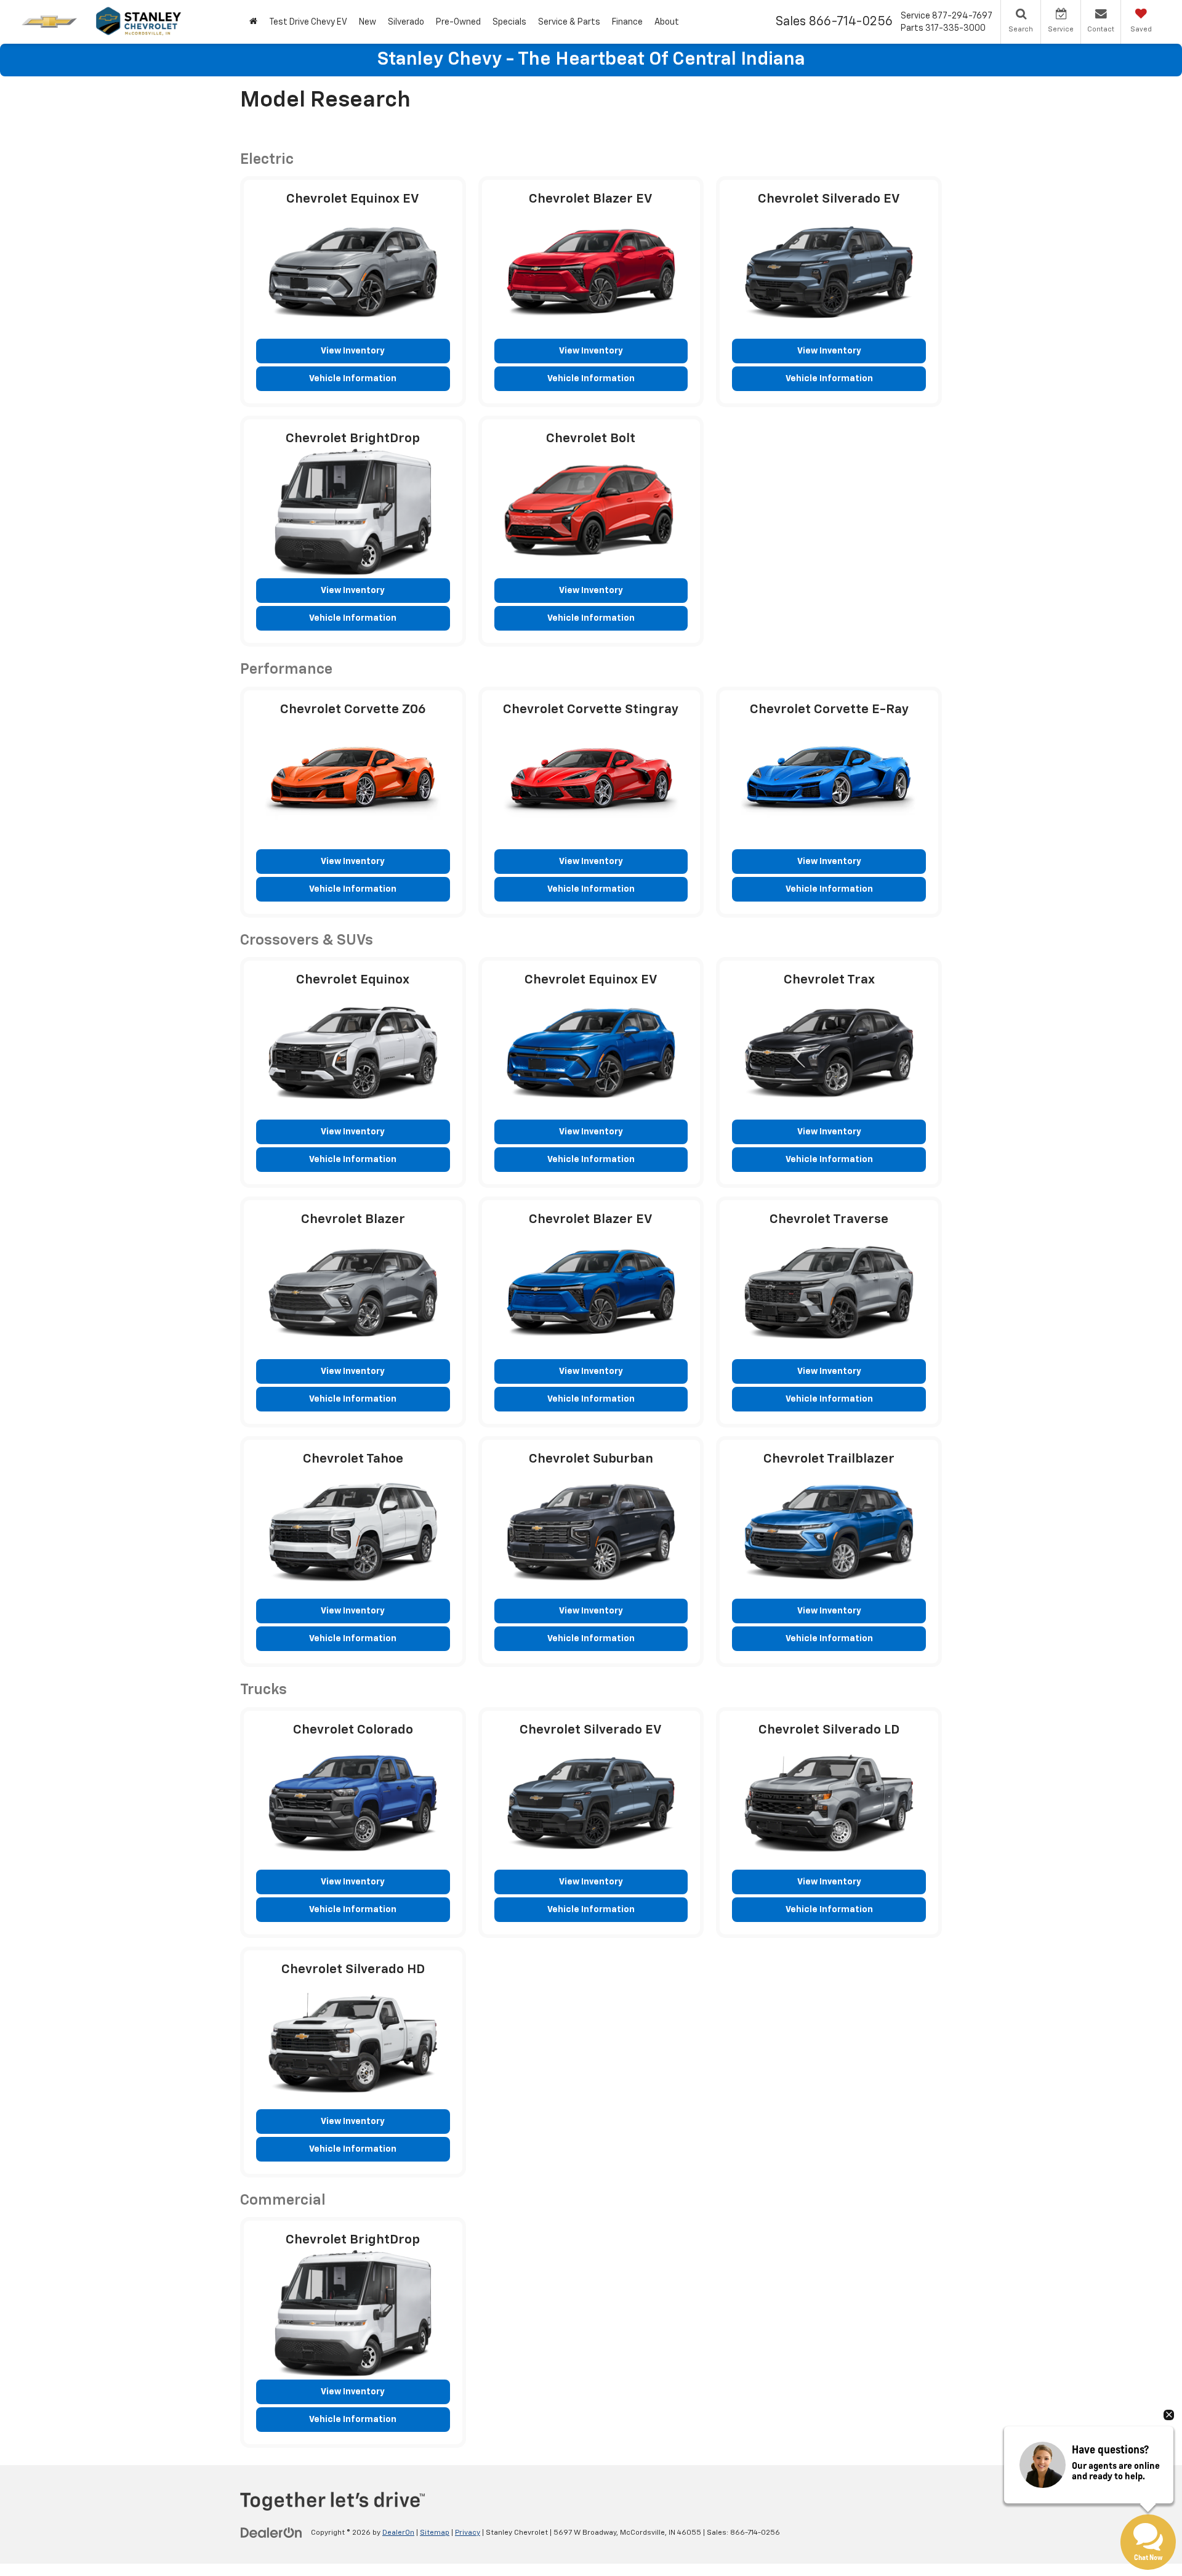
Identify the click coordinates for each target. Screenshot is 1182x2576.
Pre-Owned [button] (458, 22)
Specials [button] (509, 22)
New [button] (368, 22)
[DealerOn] (271, 2532)
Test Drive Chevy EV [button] (308, 22)
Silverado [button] (406, 22)
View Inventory (353, 351)
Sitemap (435, 2533)
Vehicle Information (353, 379)
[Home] (253, 22)
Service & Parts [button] (569, 22)
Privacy (468, 2533)
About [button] (667, 22)
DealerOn (398, 2533)
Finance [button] (627, 22)
